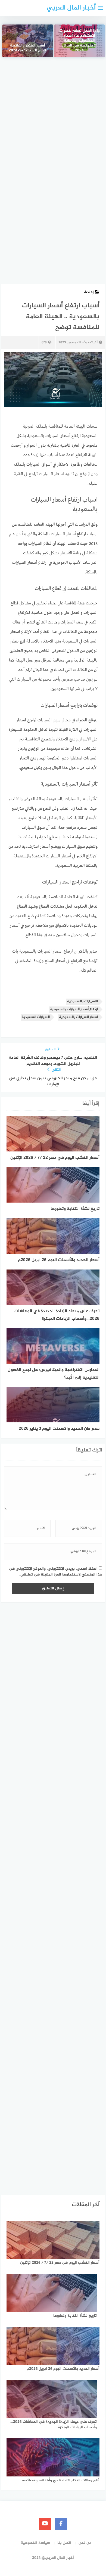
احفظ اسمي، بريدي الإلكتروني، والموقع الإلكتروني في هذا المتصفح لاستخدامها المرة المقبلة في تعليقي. (56, 1572)
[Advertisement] (53, 121)
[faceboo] (61, 2524)
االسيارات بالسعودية (82, 1001)
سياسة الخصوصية (35, 2543)
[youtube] (45, 2524)
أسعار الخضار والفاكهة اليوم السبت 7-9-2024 (27, 48)
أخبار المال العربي (71, 8)
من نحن (85, 2543)
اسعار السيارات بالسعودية (78, 1017)
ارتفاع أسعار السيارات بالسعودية (74, 1009)
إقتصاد (88, 292)
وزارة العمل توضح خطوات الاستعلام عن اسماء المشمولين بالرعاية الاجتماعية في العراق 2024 (79, 41)
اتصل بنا (64, 2543)
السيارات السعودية (36, 1017)
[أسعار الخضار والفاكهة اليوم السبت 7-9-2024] (28, 41)
